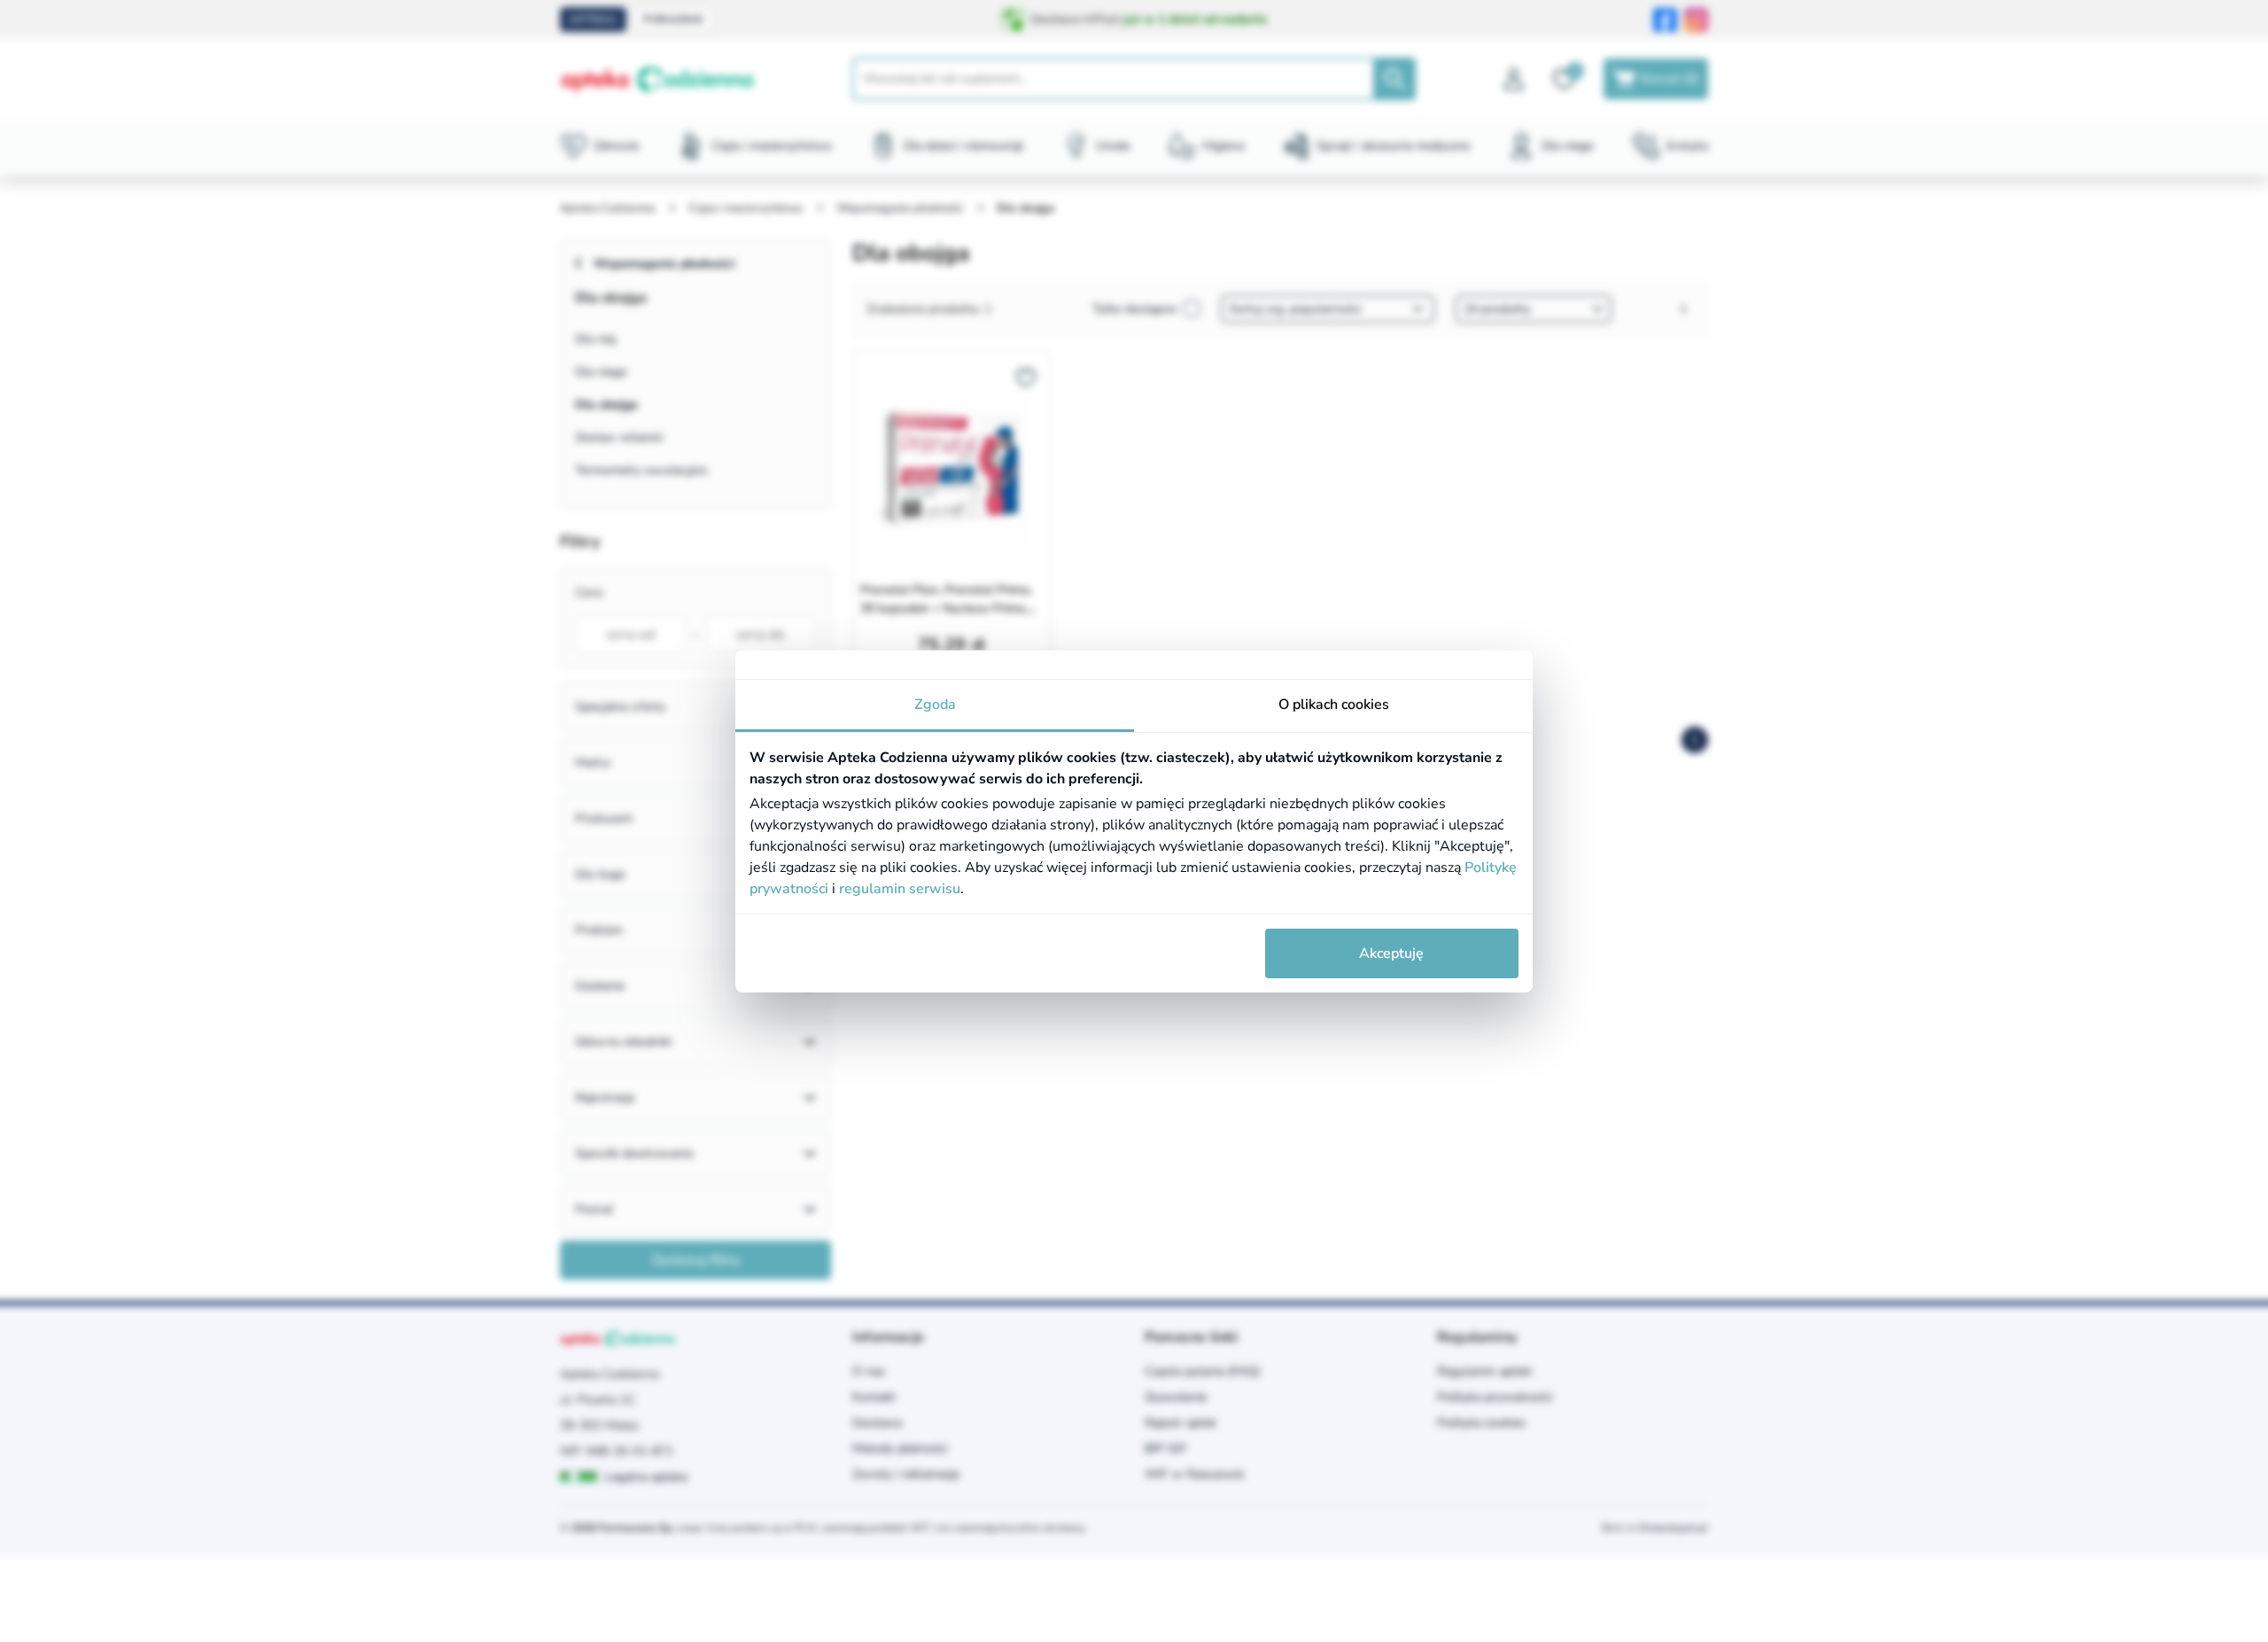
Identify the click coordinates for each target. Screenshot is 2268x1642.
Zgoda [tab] (935, 704)
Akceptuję (1391, 953)
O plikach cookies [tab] (1334, 704)
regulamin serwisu (900, 889)
